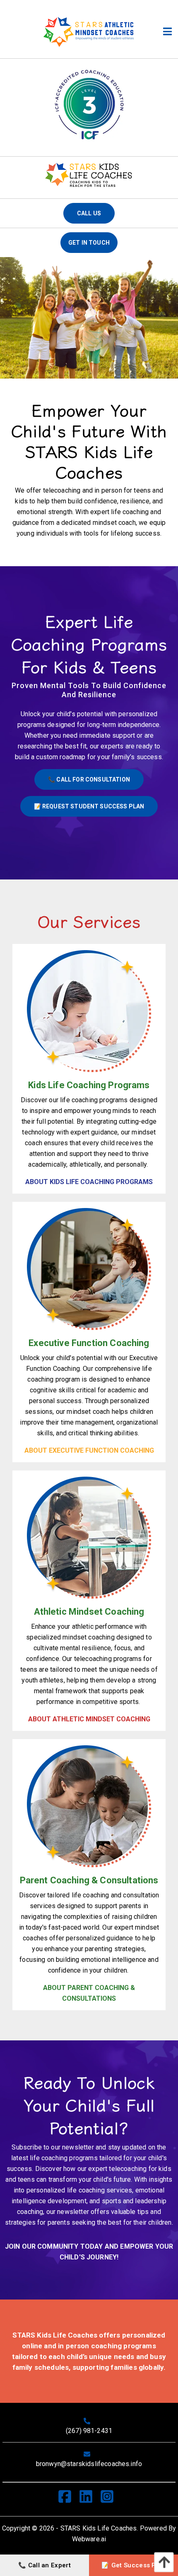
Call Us (89, 213)
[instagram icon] (110, 2499)
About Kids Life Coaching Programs (89, 1182)
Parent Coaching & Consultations (89, 1880)
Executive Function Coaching (89, 1343)
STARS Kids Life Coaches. (99, 2528)
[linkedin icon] (89, 2499)
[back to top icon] (162, 2562)
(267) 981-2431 (89, 2431)
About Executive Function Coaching (89, 1450)
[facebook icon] (68, 2499)
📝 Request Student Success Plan (89, 806)
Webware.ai (89, 2539)
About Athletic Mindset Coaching (89, 1719)
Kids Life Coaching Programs (89, 1085)
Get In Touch (89, 243)
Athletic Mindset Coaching (89, 1612)
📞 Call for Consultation (89, 779)
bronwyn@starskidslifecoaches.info (89, 2464)
